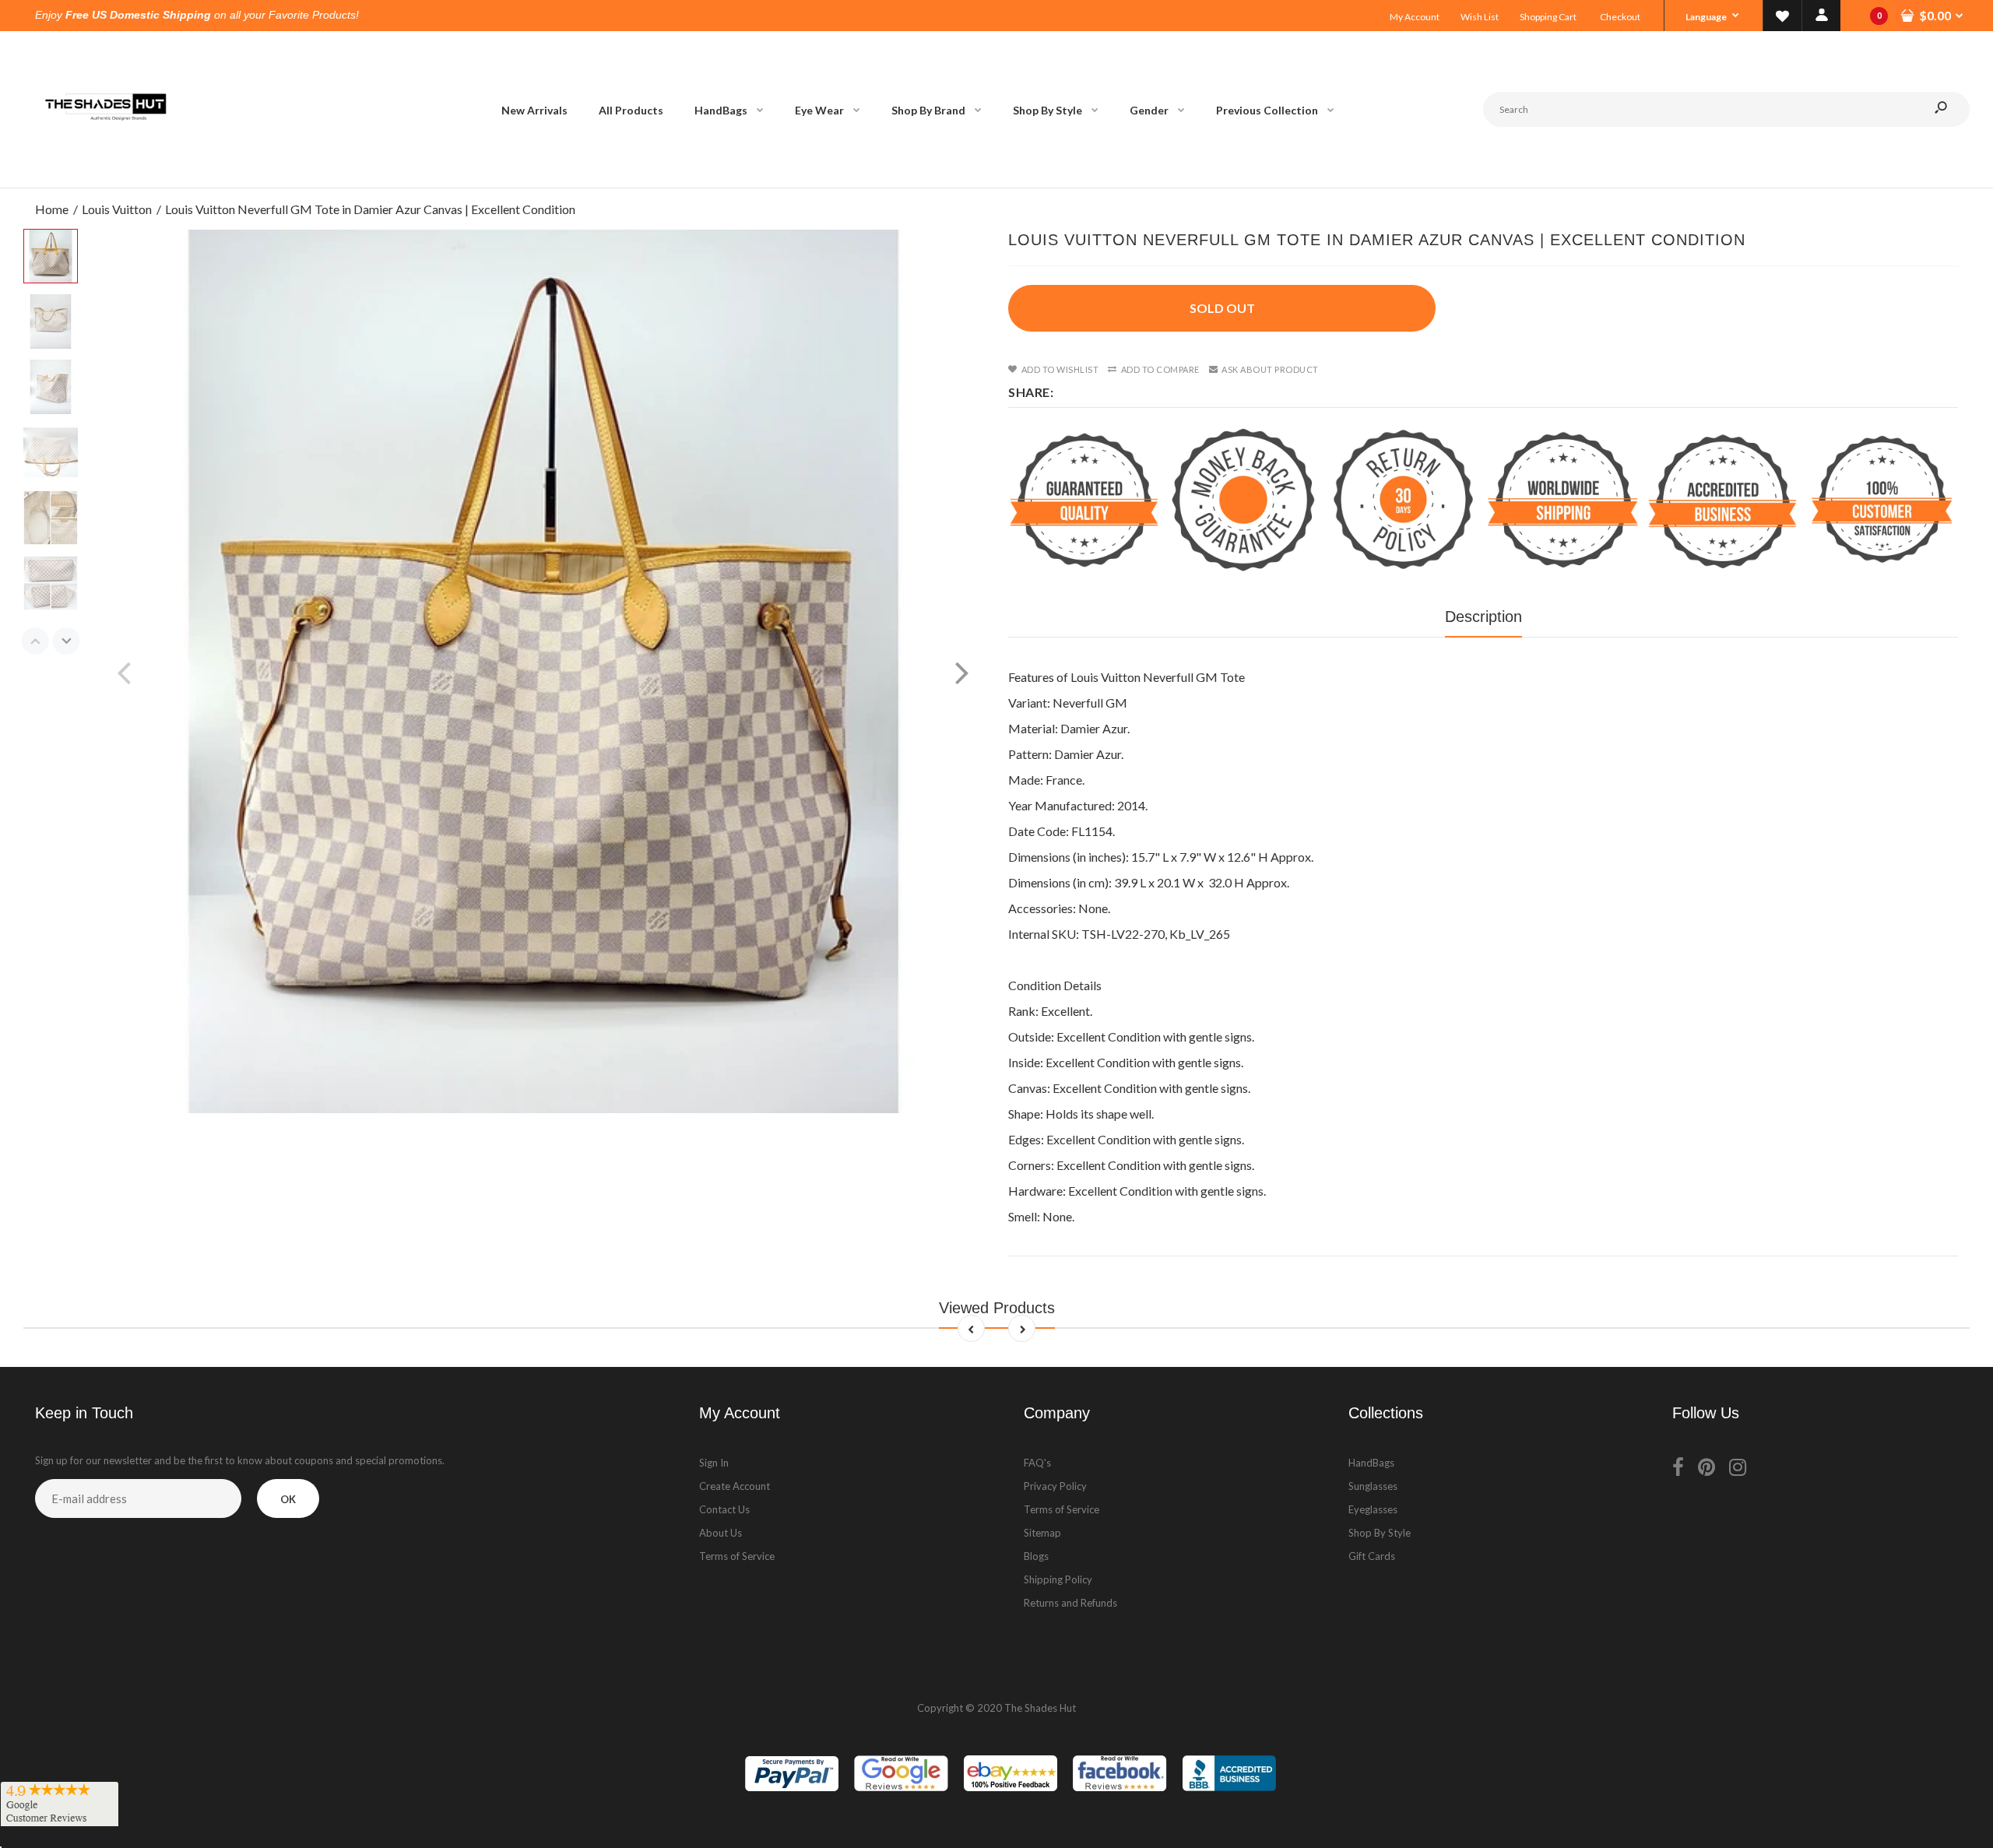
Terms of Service (737, 1556)
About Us (721, 1533)
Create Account (735, 1486)
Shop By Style (1380, 1533)
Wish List (1480, 17)
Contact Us (724, 1509)
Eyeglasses (1373, 1509)
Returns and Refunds (1070, 1603)
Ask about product (1270, 369)
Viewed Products (997, 1308)
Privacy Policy (1055, 1486)
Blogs (1036, 1556)
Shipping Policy (1058, 1579)
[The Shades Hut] (105, 172)
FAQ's (1037, 1463)
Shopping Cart (1548, 17)
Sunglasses (1373, 1486)
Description (1483, 617)
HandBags (1371, 1463)
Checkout (1620, 17)
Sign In (714, 1463)
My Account (1415, 17)
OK (288, 1499)
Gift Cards (1372, 1556)
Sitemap (1042, 1533)
